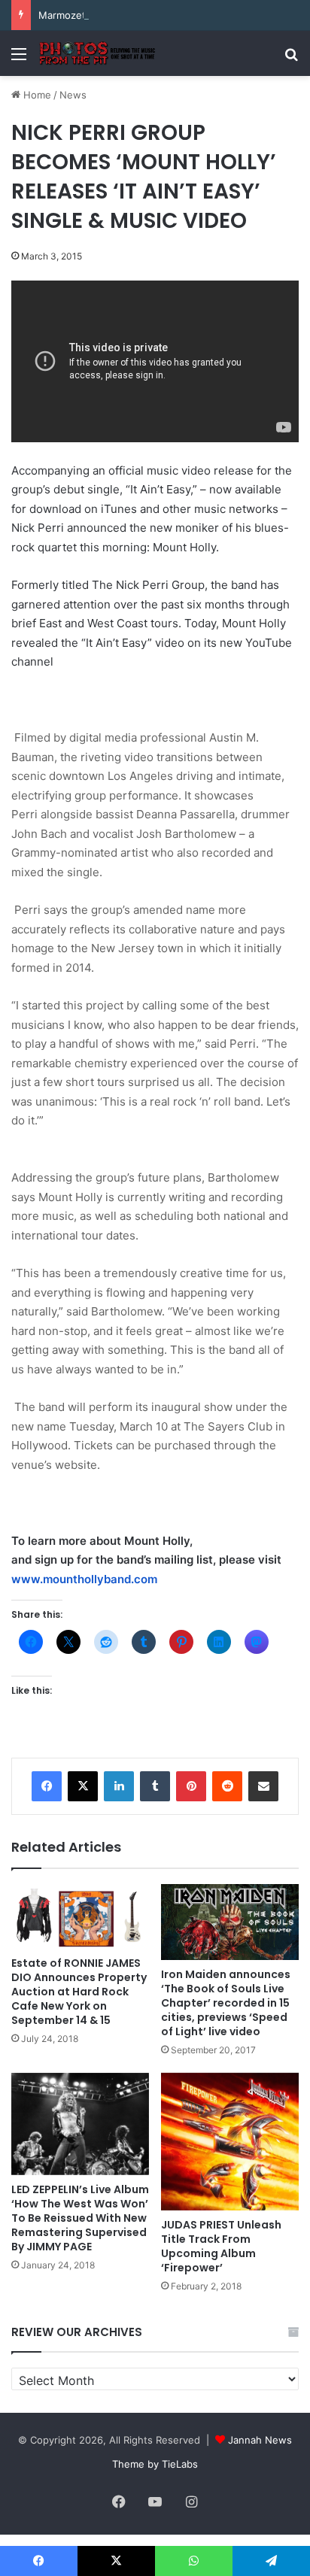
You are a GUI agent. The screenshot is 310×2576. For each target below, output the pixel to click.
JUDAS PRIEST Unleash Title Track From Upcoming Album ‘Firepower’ (221, 2246)
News (73, 95)
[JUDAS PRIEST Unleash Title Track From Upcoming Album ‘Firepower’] (230, 2142)
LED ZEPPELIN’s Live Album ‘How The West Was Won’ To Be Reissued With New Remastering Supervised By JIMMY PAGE (80, 2218)
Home (36, 95)
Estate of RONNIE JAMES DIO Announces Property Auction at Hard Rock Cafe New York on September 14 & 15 (79, 1992)
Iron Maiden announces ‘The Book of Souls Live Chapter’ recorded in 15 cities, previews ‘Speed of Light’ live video (226, 2003)
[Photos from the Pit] (98, 53)
